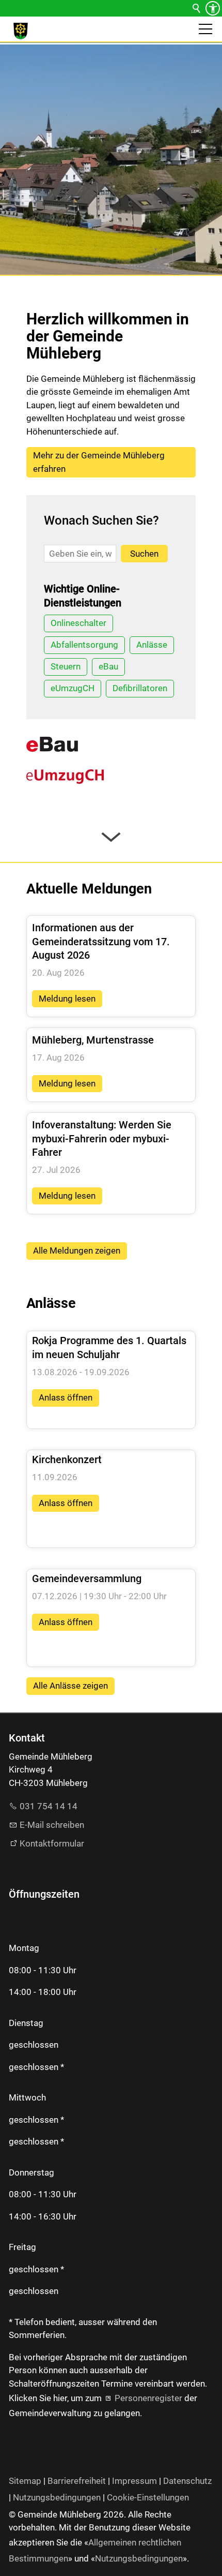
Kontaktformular (52, 1843)
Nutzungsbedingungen (57, 2497)
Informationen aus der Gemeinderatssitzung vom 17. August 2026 (101, 941)
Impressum (134, 2481)
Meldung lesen (67, 999)
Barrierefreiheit (77, 2481)
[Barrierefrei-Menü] (213, 8)
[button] (205, 29)
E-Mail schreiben (52, 1825)
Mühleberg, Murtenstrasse (93, 1040)
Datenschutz (187, 2481)
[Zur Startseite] (21, 31)
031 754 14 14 (49, 1806)
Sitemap (25, 2481)
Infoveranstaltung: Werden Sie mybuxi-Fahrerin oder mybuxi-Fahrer (102, 1138)
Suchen (144, 554)
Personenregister (148, 2398)
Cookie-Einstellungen (148, 2497)
